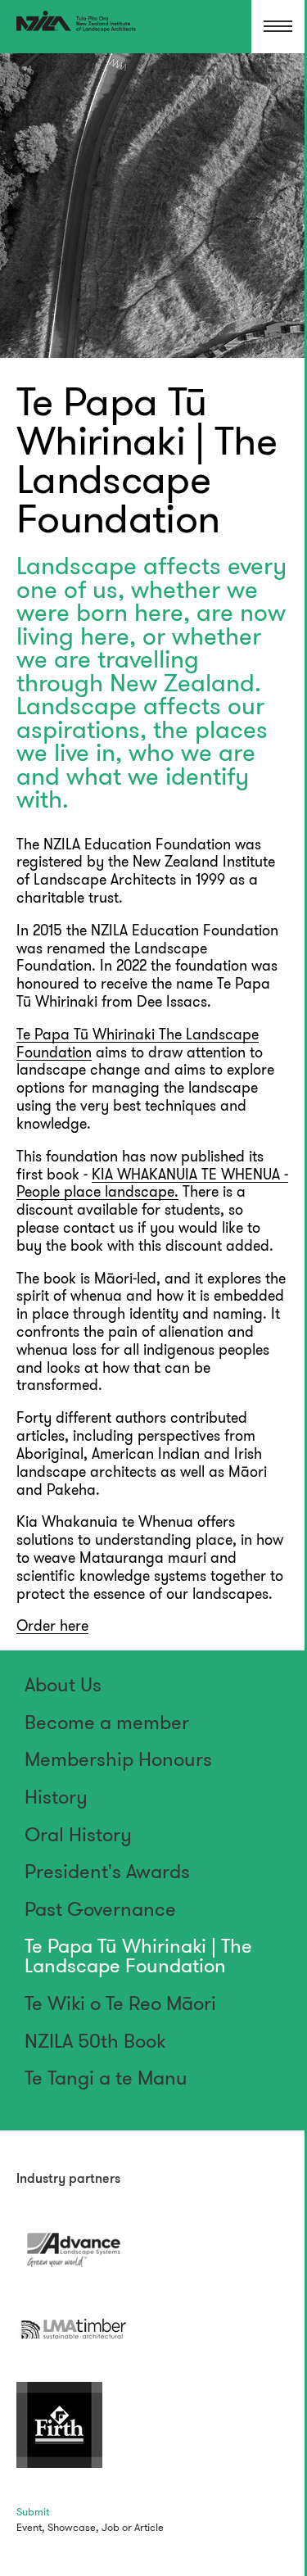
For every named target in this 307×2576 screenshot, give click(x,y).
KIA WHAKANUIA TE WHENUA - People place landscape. (152, 1184)
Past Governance (100, 1909)
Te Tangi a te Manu (106, 2078)
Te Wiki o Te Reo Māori (120, 2003)
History (56, 1797)
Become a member (107, 1723)
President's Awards (107, 1872)
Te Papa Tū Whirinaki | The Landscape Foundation (138, 1956)
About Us (63, 1685)
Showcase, (73, 2527)
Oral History (78, 1835)
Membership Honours (118, 1759)
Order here (52, 1626)
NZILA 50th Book (95, 2041)
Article (149, 2527)
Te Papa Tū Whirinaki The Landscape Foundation (138, 1044)
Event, (31, 2527)
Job (111, 2527)
